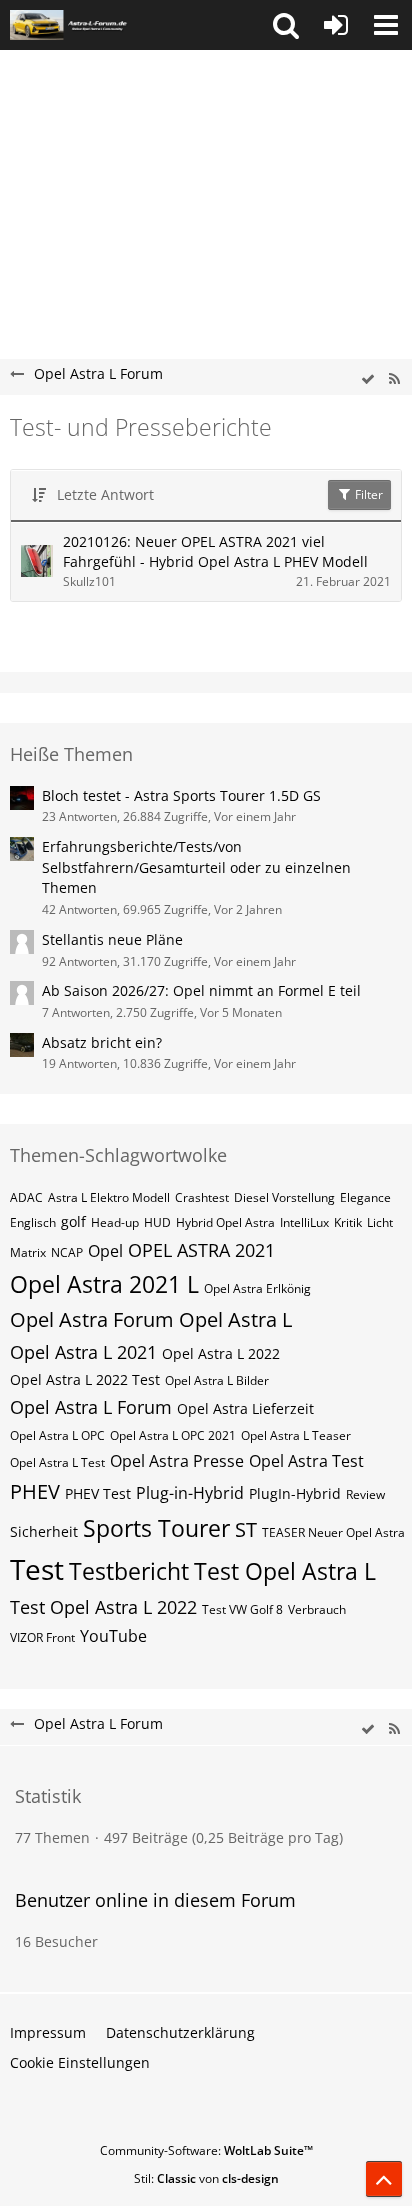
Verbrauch (317, 1609)
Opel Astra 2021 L (104, 1284)
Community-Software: (206, 2150)
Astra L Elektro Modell (109, 1197)
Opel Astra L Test (57, 1462)
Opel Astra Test (306, 1461)
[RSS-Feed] (394, 379)
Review (365, 1494)
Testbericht (129, 1571)
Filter (367, 494)
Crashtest (202, 1197)
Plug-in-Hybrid (190, 1493)
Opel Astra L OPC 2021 (173, 1435)
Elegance (365, 1197)
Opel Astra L (235, 1319)
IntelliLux (304, 1222)
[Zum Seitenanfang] (384, 2179)
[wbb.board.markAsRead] (368, 379)
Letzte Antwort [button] (105, 494)
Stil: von (206, 2178)
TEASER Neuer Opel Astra (333, 1532)
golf (73, 1221)
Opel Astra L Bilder (217, 1380)
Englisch (33, 1222)
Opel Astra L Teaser (296, 1435)
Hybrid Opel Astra (225, 1222)
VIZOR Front (42, 1637)
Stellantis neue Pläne (112, 939)
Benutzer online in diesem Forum (155, 1900)
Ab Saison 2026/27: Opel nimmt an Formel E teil (201, 990)
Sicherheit (44, 1531)
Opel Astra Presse (177, 1461)
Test (37, 1569)
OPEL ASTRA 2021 (201, 1250)
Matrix (28, 1252)
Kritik (348, 1222)
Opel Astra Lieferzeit (245, 1408)
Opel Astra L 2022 (221, 1353)
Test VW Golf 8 (242, 1609)
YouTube (113, 1636)
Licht (380, 1222)
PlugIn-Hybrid (295, 1493)
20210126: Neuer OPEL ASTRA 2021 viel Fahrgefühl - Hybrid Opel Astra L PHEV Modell (215, 552)
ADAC (26, 1197)
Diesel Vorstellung (284, 1197)
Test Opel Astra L (285, 1571)
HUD (157, 1222)
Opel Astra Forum (92, 1319)
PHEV (35, 1491)
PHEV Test (98, 1493)
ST (246, 1529)
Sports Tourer (156, 1528)
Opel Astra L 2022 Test (85, 1379)
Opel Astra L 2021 (83, 1352)
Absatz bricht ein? (102, 1042)
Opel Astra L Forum (91, 1407)
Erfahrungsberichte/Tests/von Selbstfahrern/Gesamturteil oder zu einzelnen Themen (196, 867)
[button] (286, 25)
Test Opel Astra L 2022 (103, 1607)
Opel (105, 1251)
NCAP (67, 1252)
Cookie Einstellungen (80, 2062)
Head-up (115, 1222)
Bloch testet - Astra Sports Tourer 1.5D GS (181, 795)
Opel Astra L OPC (57, 1435)
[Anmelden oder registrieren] (336, 25)
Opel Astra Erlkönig (257, 1288)
